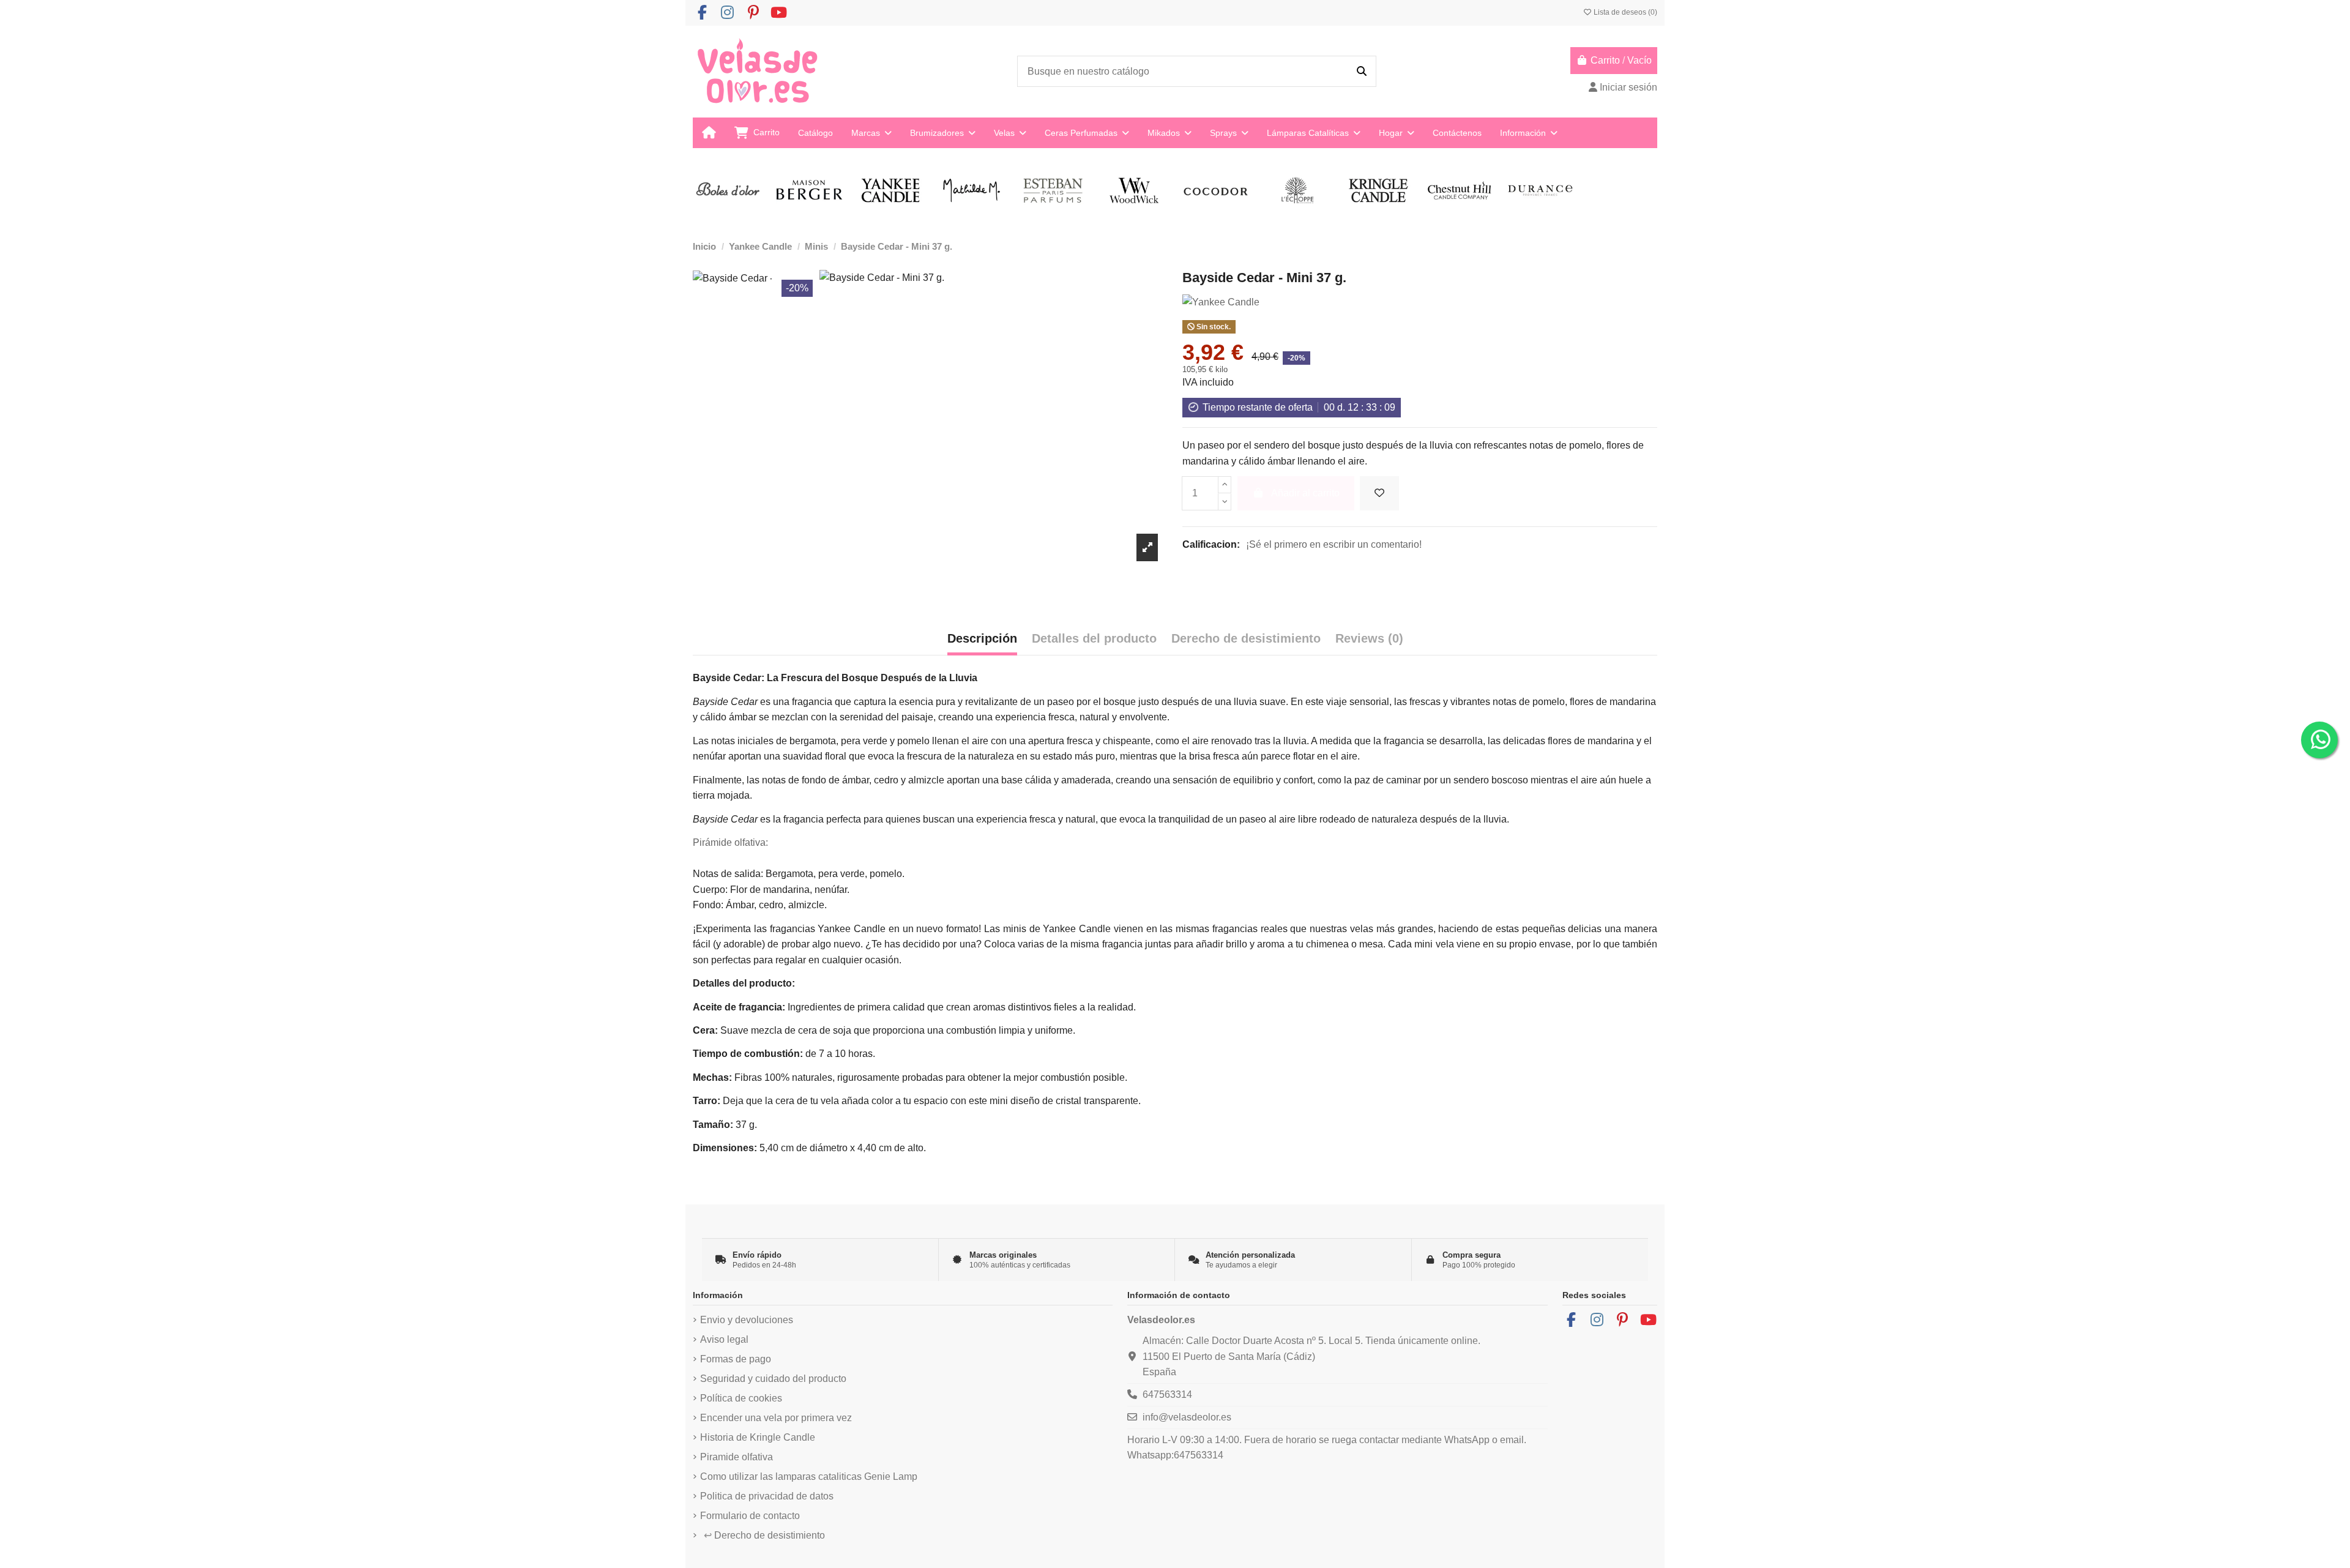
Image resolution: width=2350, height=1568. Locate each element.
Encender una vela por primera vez (776, 1418)
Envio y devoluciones (747, 1320)
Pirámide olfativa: (730, 842)
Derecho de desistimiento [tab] (1246, 638)
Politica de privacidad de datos (767, 1496)
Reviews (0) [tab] (1369, 638)
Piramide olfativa (737, 1457)
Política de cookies (741, 1398)
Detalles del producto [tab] (1094, 638)
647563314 (1167, 1394)
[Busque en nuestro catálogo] (1362, 72)
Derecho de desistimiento (764, 1535)
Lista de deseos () (1624, 12)
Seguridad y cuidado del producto (773, 1379)
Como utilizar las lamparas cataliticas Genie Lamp (809, 1477)
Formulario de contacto (750, 1516)
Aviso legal (724, 1339)
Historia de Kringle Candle (758, 1437)
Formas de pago (736, 1359)
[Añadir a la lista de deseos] (1379, 493)
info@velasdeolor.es (1187, 1417)
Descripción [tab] (982, 638)
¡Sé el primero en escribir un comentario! (1334, 544)
